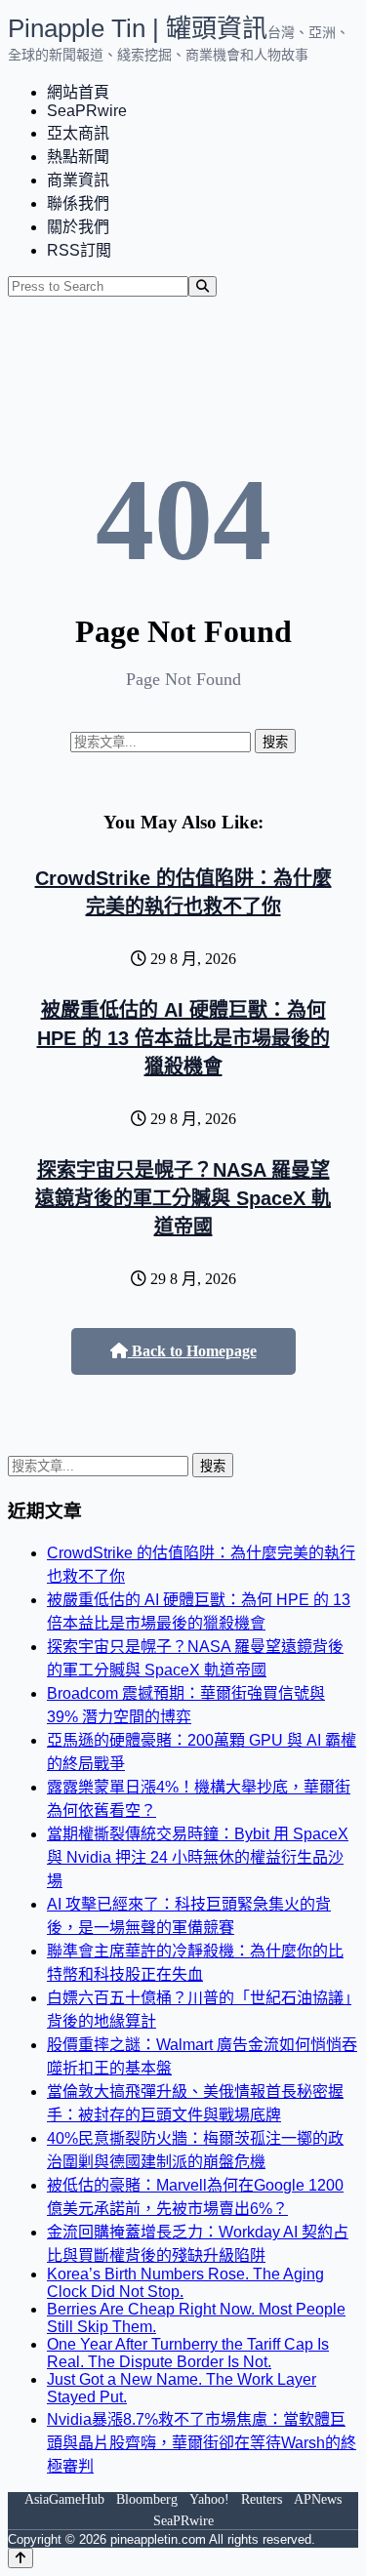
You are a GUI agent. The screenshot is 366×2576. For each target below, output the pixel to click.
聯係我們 (78, 203)
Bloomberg (147, 2499)
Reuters (262, 2499)
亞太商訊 (78, 133)
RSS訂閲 (79, 250)
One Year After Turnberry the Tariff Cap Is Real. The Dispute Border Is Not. (188, 2353)
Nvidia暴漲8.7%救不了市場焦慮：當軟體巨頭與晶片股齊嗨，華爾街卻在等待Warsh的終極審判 (202, 2443)
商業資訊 (78, 180)
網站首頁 (78, 92)
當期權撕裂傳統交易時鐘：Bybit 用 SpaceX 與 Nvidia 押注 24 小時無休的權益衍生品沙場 (198, 1857)
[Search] (203, 286)
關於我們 (78, 227)
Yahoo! (209, 2499)
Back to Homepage (192, 1351)
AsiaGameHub (64, 2499)
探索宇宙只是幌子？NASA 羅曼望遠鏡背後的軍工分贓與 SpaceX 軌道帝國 (183, 1198)
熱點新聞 (78, 157)
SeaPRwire (87, 111)
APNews (318, 2499)
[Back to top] (20, 2558)
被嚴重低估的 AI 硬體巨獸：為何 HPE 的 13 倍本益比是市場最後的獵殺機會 (183, 1038)
